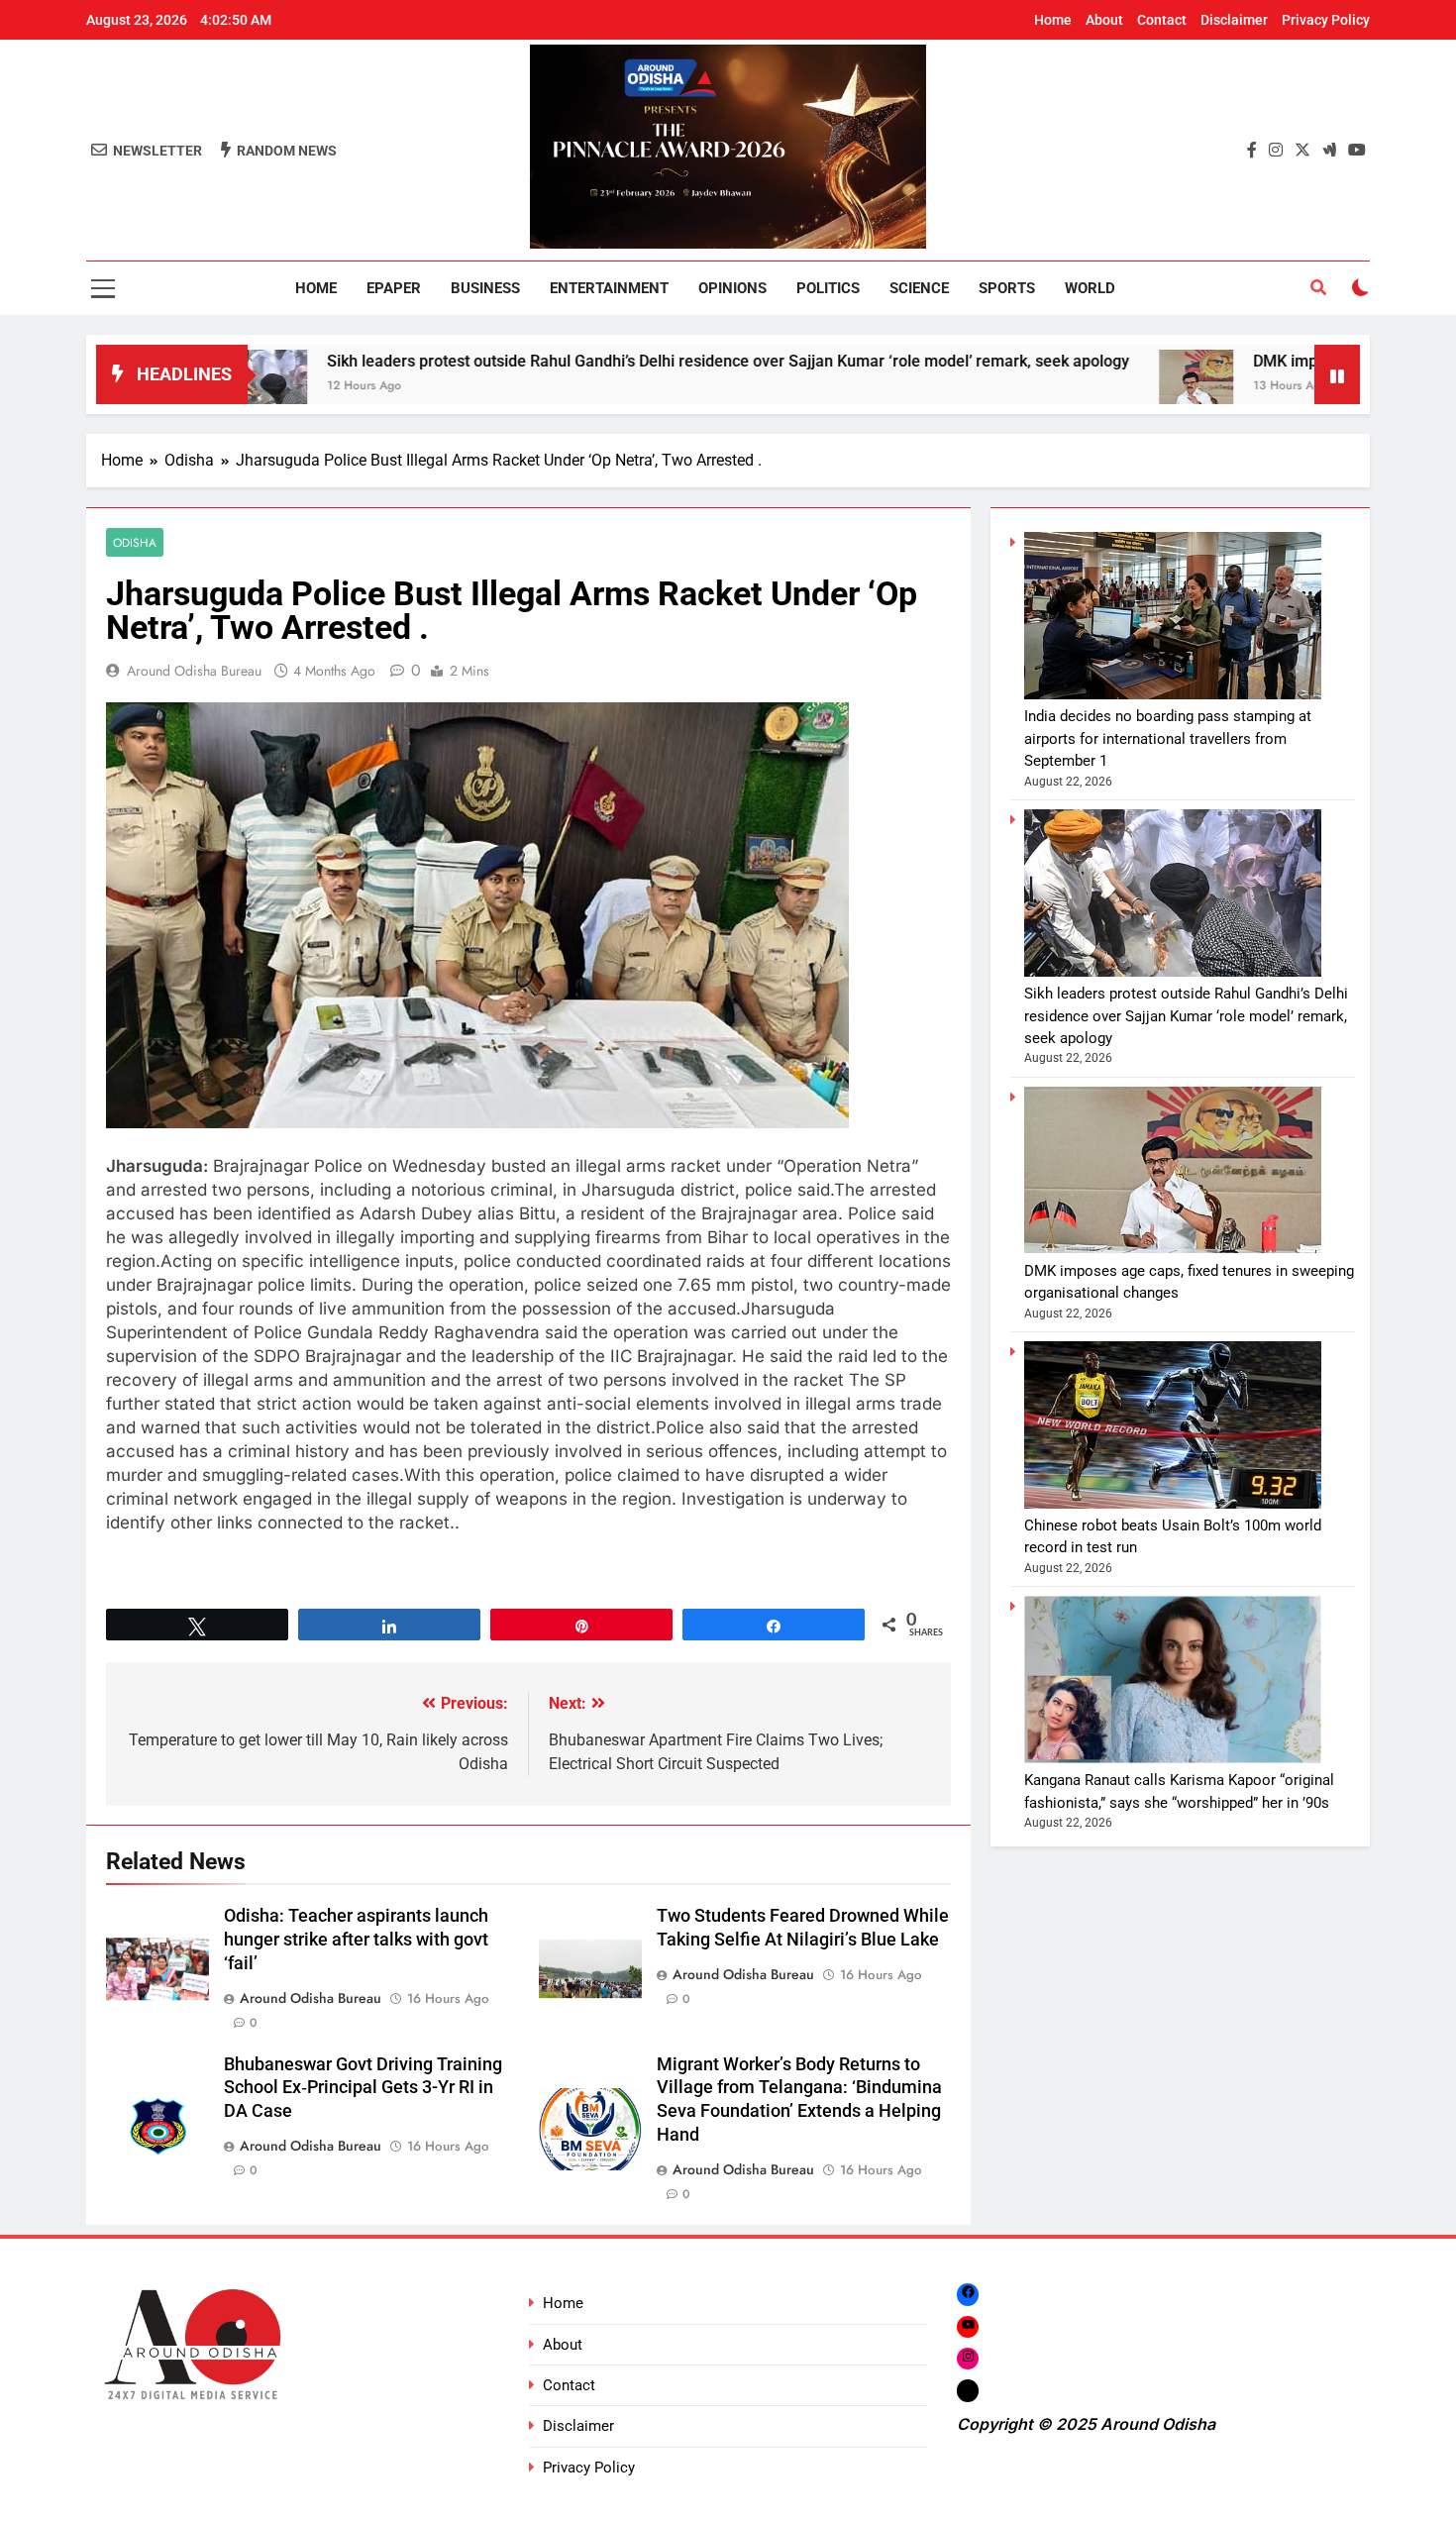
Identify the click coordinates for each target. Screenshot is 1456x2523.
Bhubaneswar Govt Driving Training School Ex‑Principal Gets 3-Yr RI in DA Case (363, 2088)
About (1104, 20)
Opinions (732, 288)
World (1090, 288)
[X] (968, 2391)
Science (919, 288)
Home (1053, 20)
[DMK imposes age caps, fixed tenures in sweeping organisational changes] (1076, 387)
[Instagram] (968, 2358)
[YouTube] (968, 2326)
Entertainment (609, 288)
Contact (1162, 20)
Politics (828, 288)
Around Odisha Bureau (194, 671)
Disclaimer (1234, 20)
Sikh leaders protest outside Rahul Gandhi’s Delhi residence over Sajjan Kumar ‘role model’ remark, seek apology (608, 361)
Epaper (394, 288)
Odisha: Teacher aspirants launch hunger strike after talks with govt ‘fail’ (356, 1940)
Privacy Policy (1326, 20)
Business (485, 288)
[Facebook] (968, 2294)
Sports (1007, 288)
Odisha (135, 542)
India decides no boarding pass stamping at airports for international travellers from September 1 (1168, 738)
